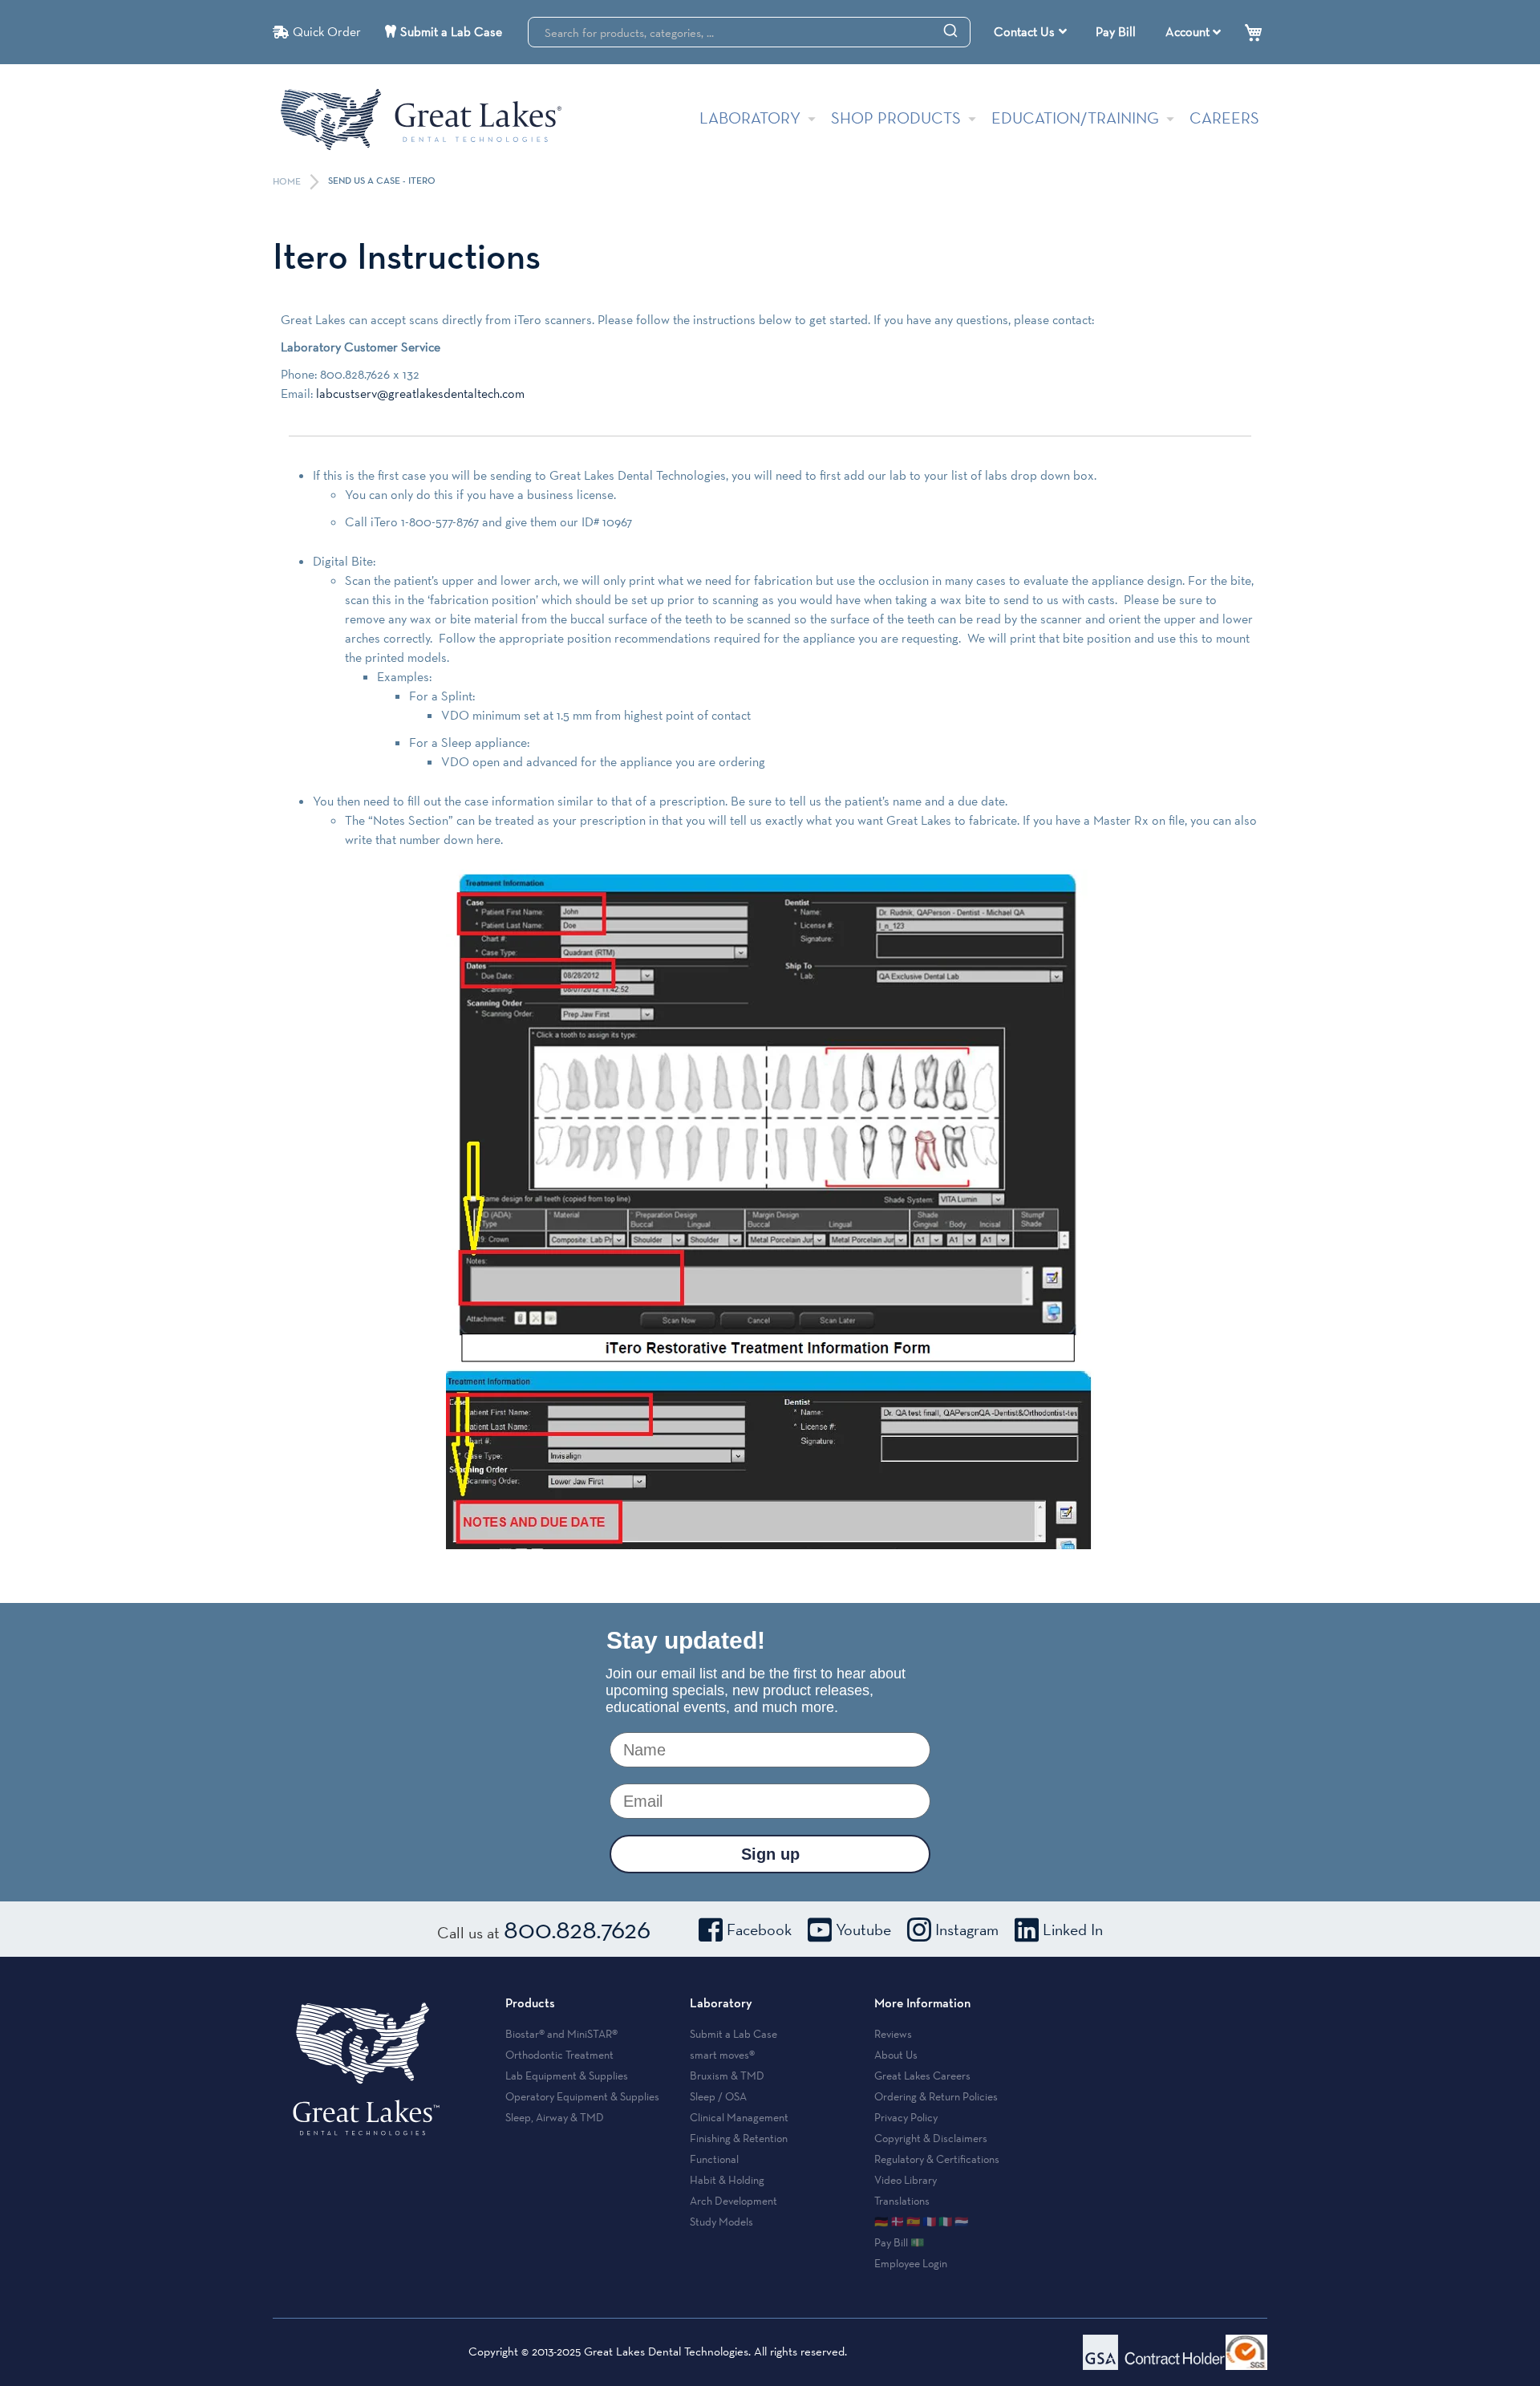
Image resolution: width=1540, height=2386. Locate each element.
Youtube (863, 1929)
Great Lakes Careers (922, 2076)
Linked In (1073, 1929)
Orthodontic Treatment (559, 2055)
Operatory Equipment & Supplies (582, 2096)
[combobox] (749, 32)
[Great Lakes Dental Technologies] (421, 119)
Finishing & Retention (739, 2138)
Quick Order (327, 32)
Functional (714, 2159)
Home (288, 182)
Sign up (770, 1854)
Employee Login (911, 2263)
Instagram (967, 1929)
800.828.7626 (577, 1929)
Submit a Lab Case (451, 32)
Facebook (759, 1929)
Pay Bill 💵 (899, 2242)
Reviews (893, 2034)
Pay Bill (1116, 32)
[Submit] (950, 30)
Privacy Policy (906, 2117)
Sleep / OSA (718, 2096)
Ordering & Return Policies (936, 2096)
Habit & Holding (727, 2180)
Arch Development (734, 2201)
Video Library (906, 2180)
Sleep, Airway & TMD (555, 2117)
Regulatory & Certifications (937, 2159)
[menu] (1032, 32)
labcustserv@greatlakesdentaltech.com (420, 394)
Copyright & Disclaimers (931, 2138)
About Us (896, 2055)
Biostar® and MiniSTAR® (561, 2034)
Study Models (721, 2222)
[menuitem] (1030, 32)
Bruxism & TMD (727, 2076)
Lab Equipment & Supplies (567, 2076)
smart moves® (722, 2055)
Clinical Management (739, 2117)
